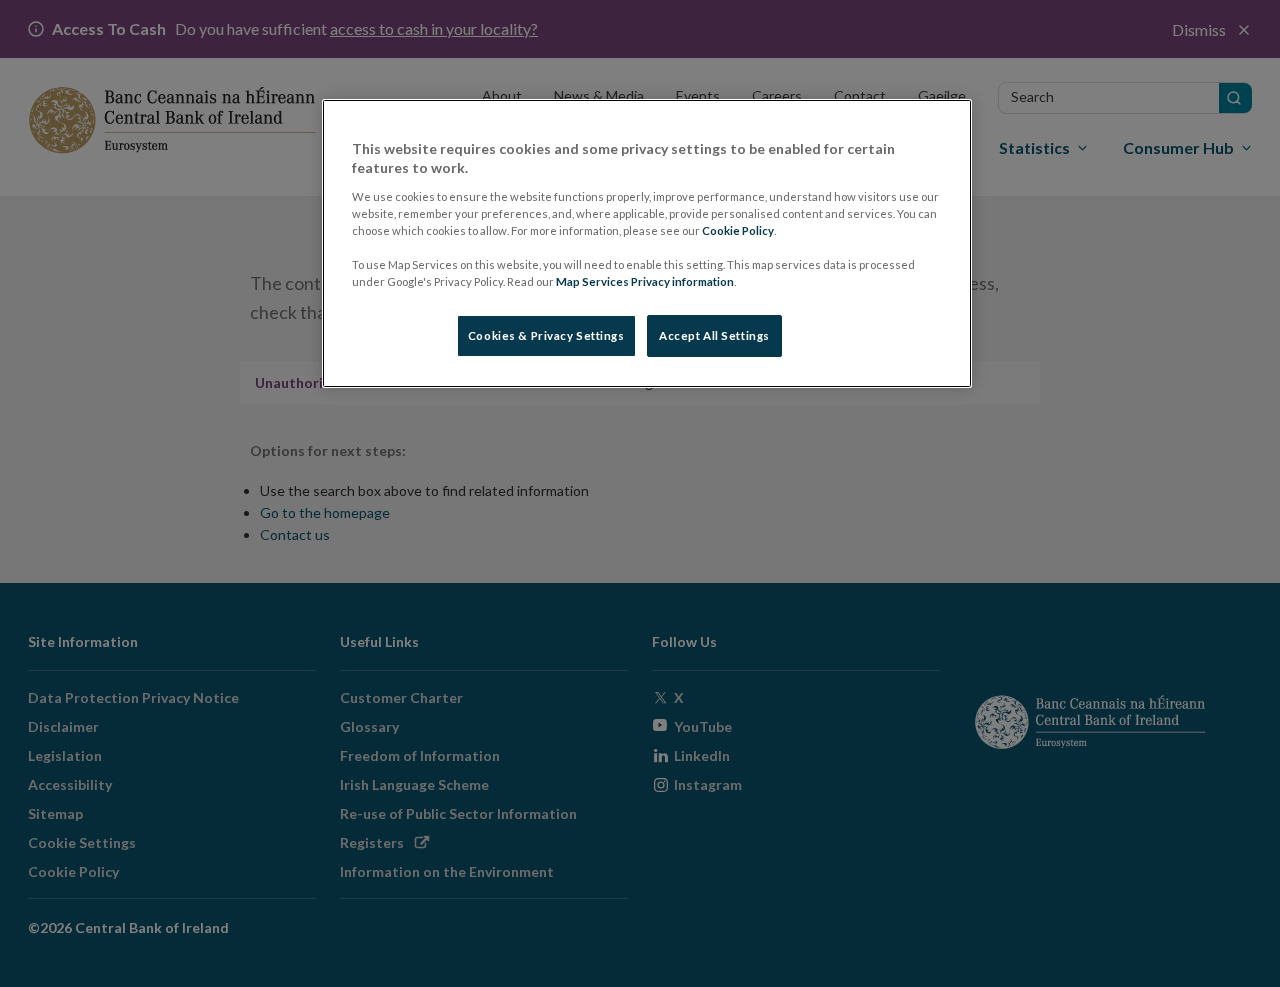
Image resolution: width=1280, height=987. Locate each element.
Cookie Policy (738, 230)
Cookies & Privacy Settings (546, 335)
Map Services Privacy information (645, 281)
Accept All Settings (714, 335)
